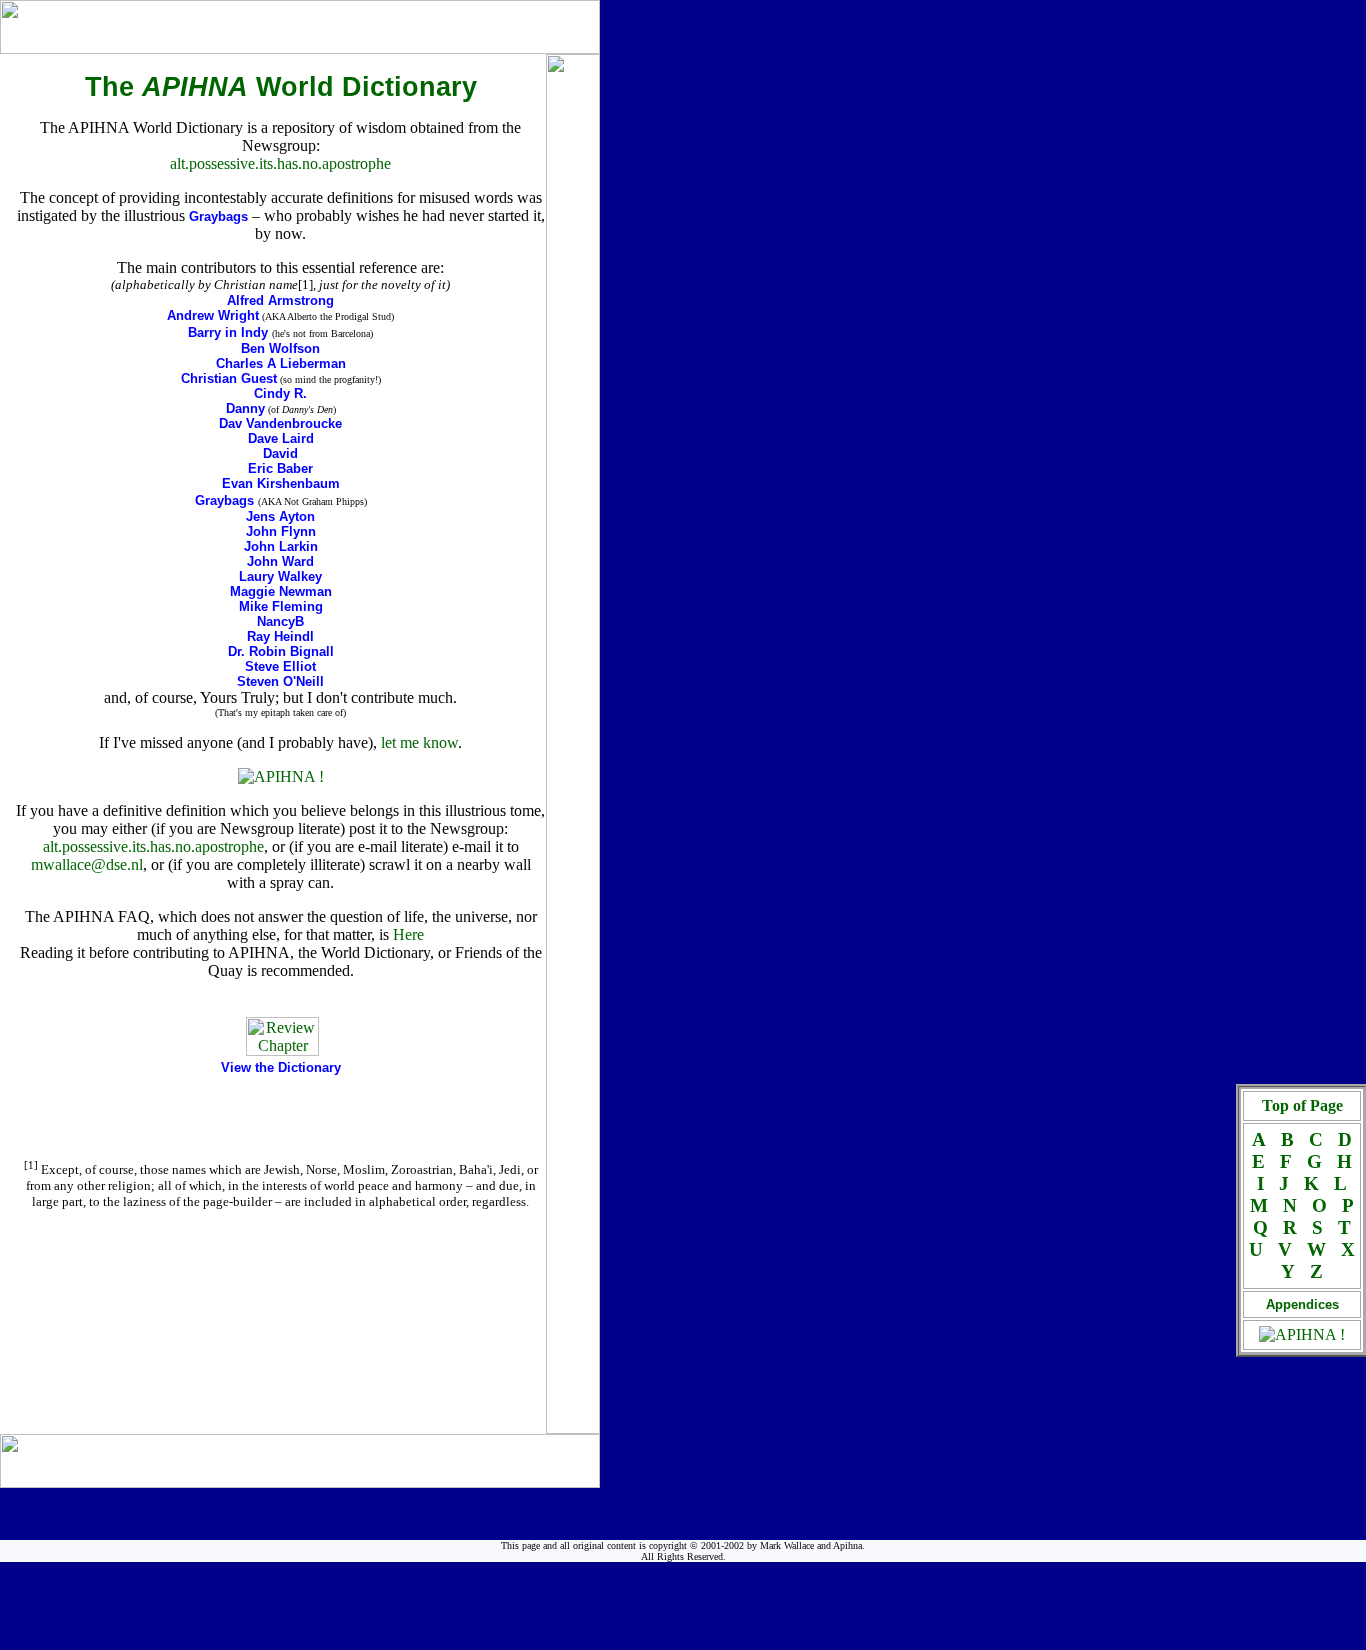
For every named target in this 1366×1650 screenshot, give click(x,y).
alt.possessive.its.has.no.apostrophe (280, 163)
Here (408, 934)
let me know (419, 742)
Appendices (1302, 1304)
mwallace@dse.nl (87, 864)
